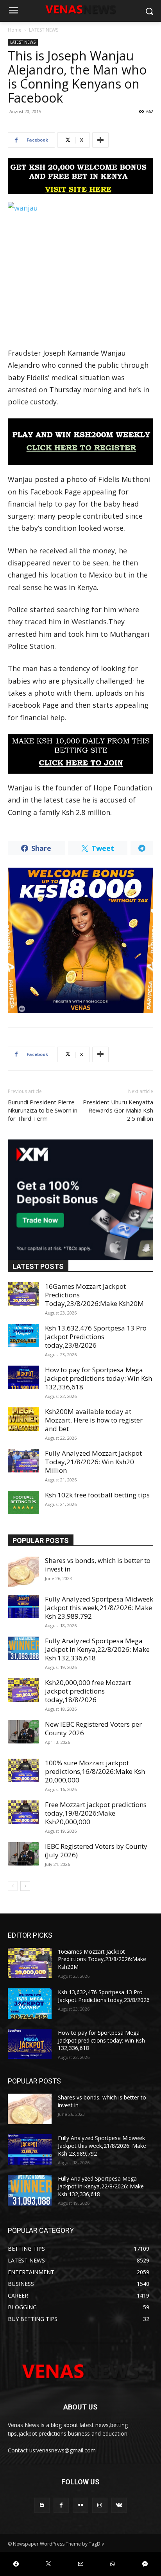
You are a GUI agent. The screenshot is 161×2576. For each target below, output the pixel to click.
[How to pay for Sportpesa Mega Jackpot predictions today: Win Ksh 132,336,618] (23, 1377)
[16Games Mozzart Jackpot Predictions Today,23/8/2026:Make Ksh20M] (23, 1294)
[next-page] (25, 1886)
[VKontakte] (119, 2505)
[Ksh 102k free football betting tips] (23, 1502)
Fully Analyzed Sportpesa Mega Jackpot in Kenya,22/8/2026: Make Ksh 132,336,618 (97, 1649)
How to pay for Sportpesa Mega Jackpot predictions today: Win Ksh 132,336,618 (98, 1378)
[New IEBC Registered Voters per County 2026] (23, 1732)
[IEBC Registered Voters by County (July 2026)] (23, 1854)
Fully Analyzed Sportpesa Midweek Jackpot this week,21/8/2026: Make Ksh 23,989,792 (99, 1608)
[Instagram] (100, 2505)
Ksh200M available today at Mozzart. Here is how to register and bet (94, 1420)
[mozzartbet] (80, 442)
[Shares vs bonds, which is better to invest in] (23, 1572)
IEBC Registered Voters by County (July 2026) (96, 1851)
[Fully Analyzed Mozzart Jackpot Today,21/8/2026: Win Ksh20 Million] (23, 1461)
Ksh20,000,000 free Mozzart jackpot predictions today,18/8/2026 (88, 1691)
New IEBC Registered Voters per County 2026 (93, 1728)
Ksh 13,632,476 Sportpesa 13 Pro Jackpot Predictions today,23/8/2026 (96, 1337)
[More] (100, 140)
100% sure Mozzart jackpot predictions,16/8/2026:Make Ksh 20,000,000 (95, 1771)
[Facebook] (61, 2505)
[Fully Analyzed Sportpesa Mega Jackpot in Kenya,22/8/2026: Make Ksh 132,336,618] (23, 1648)
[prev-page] (13, 1886)
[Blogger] (42, 2505)
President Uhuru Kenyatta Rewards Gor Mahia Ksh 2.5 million (118, 1110)
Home (15, 30)
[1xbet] (80, 176)
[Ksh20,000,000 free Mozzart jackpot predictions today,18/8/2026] (23, 1690)
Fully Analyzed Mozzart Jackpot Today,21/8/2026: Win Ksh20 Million (93, 1462)
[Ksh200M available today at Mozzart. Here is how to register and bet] (23, 1419)
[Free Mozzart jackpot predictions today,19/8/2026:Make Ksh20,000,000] (23, 1812)
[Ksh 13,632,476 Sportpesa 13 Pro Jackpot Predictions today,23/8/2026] (23, 1336)
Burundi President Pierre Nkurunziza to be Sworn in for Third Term (43, 1110)
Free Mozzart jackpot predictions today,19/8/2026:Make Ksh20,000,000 (96, 1813)
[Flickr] (80, 2505)
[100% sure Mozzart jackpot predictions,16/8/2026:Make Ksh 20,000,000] (23, 1770)
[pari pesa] (80, 940)
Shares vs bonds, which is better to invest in (98, 1565)
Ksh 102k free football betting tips (97, 1495)
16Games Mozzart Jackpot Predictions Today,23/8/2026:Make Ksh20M (102, 1959)
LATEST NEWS (44, 30)
